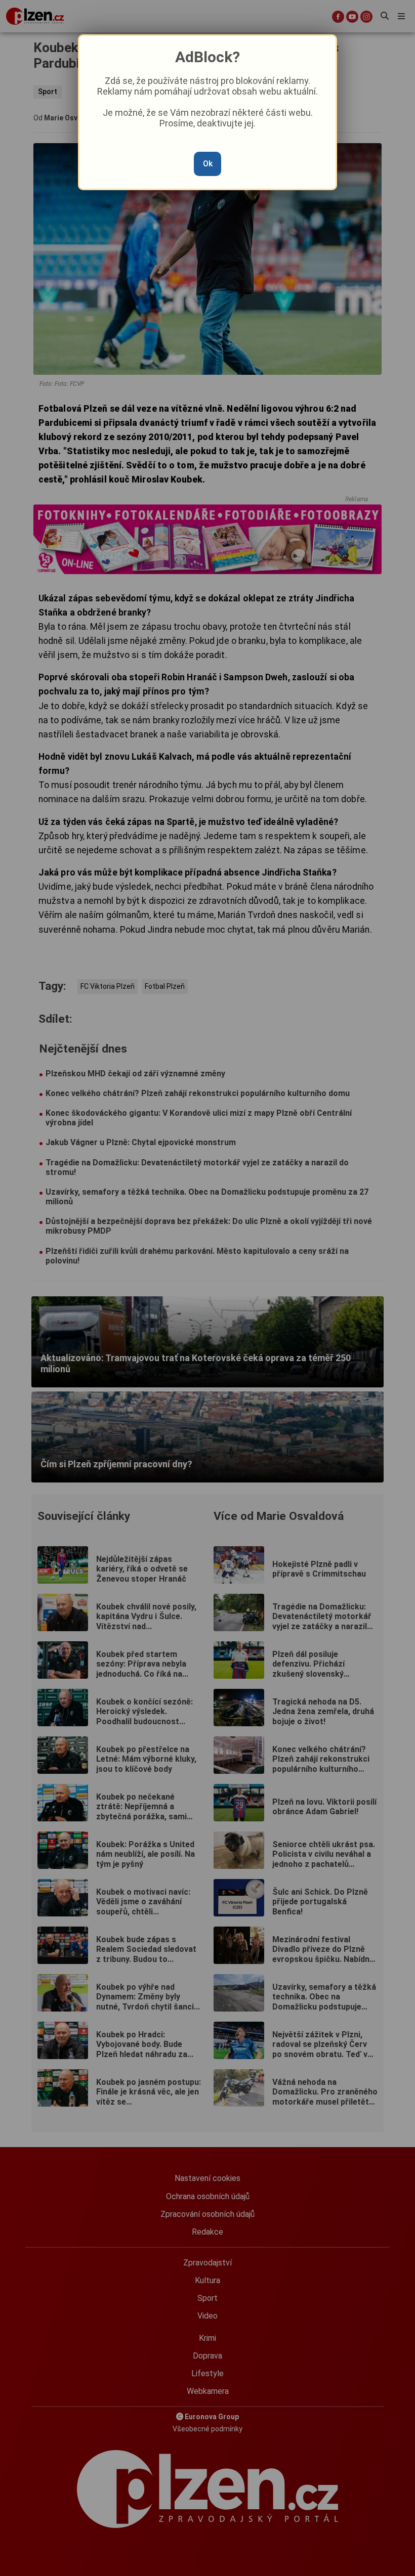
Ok (208, 164)
